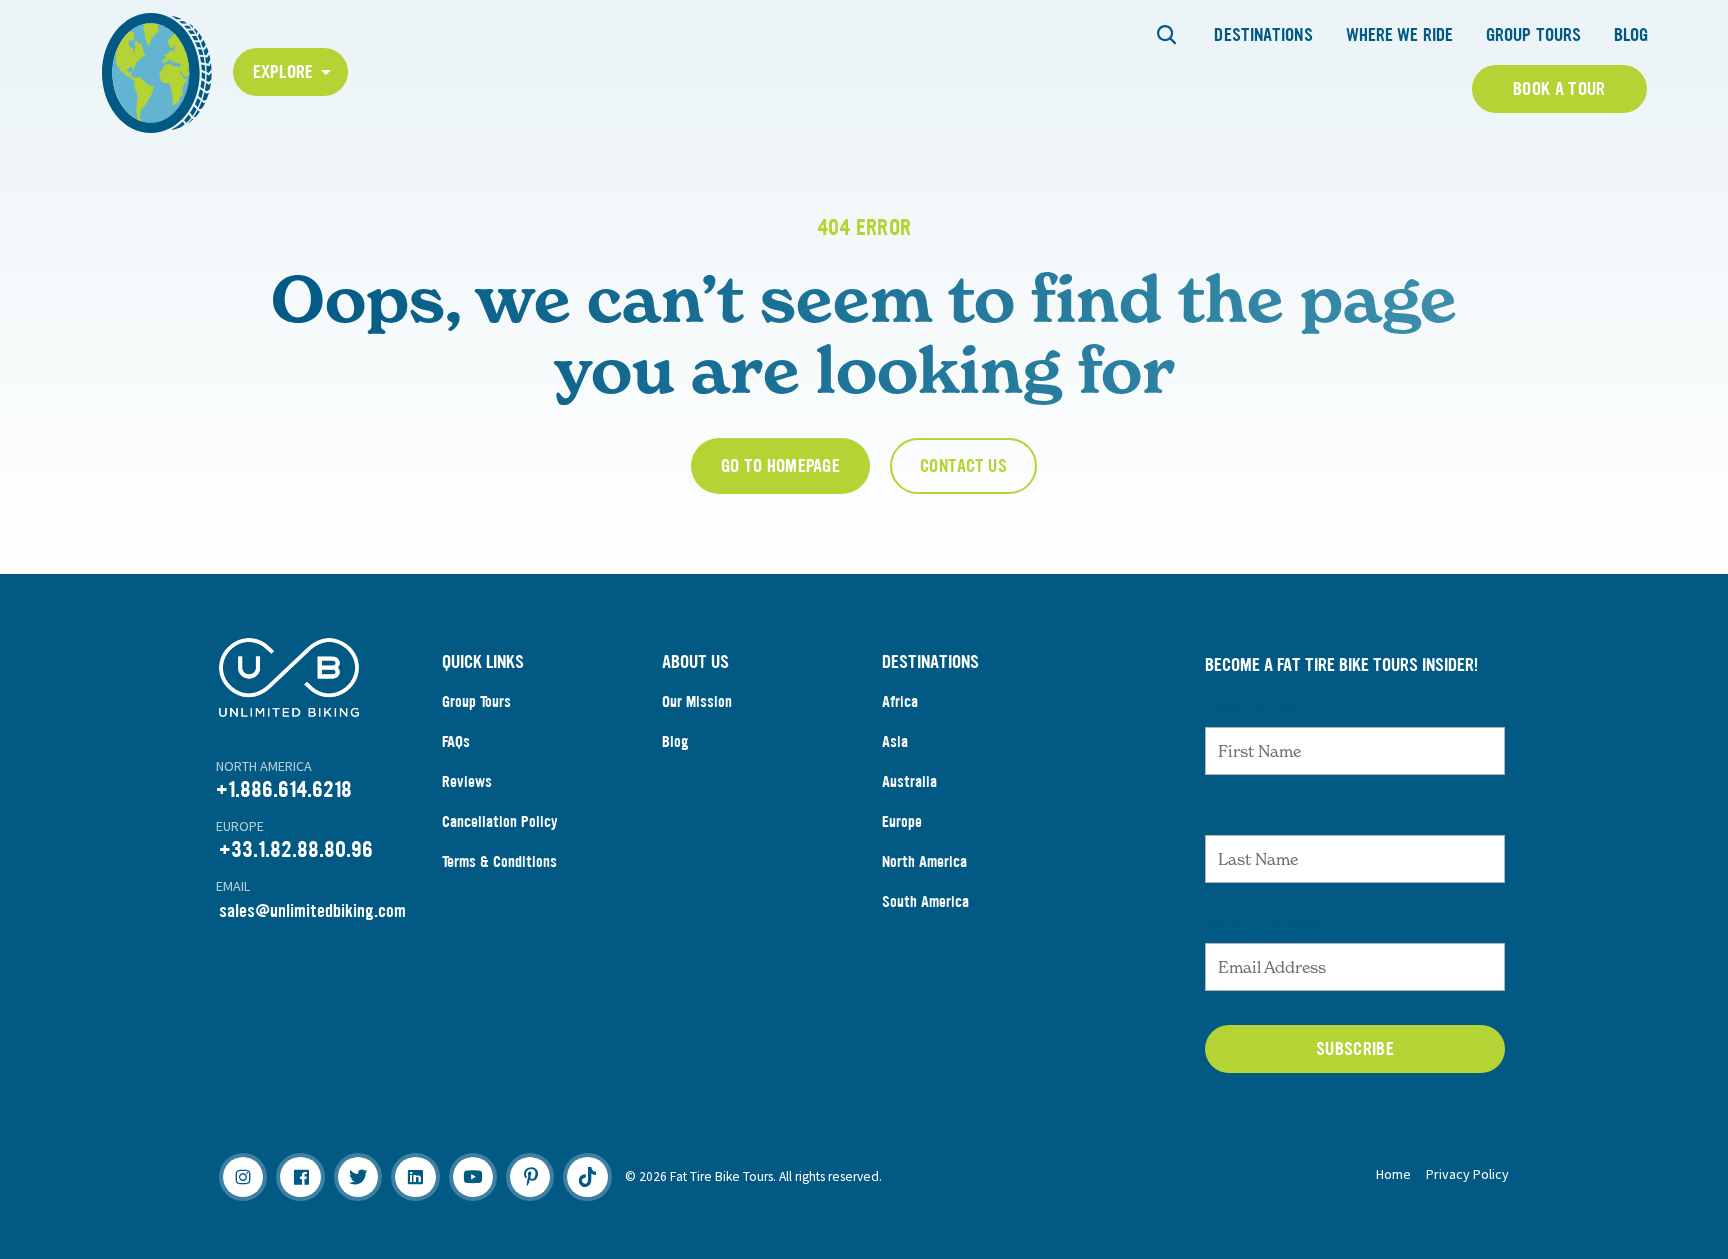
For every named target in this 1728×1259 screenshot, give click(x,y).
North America (924, 861)
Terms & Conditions (499, 861)
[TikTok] (587, 1177)
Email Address (1265, 923)
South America (925, 901)
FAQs (456, 741)
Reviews (467, 781)
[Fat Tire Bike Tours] (157, 70)
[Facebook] (300, 1177)
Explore (283, 72)
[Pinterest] (530, 1177)
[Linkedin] (415, 1177)
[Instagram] (243, 1177)
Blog (1631, 35)
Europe (902, 821)
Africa (900, 701)
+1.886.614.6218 (284, 789)
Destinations (1263, 35)
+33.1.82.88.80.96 (296, 849)
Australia (909, 781)
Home (1393, 1174)
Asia (895, 741)
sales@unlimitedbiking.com (312, 911)
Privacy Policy (1467, 1174)
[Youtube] (473, 1177)
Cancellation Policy (500, 821)
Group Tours (1533, 35)
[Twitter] (358, 1177)
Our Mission (697, 701)
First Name (1250, 707)
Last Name (1249, 815)
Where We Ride (1399, 35)
